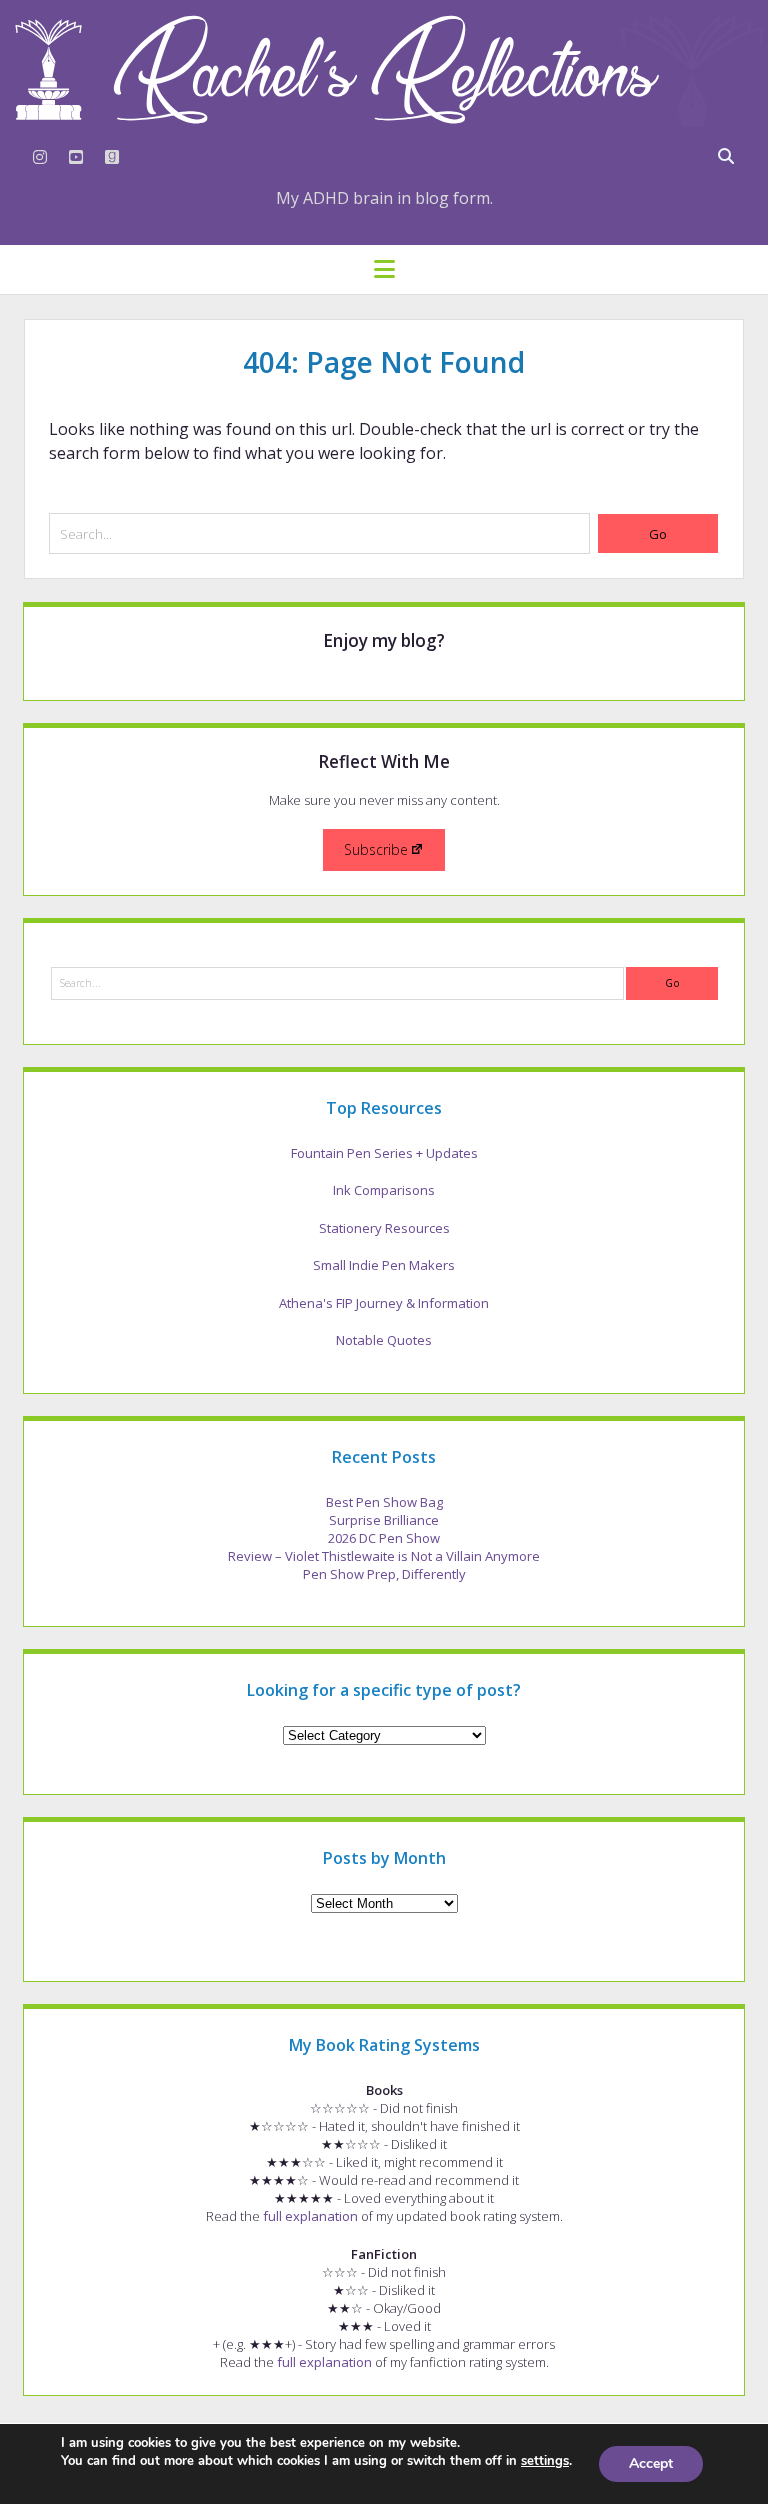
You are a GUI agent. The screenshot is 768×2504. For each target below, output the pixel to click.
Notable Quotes (384, 1340)
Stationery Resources (384, 1228)
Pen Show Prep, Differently (384, 1574)
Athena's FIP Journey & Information (384, 1303)
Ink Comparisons (384, 1190)
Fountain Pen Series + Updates (384, 1153)
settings (545, 2461)
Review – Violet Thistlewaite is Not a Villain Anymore (384, 1556)
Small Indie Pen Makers (384, 1265)
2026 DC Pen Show (384, 1538)
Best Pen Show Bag (384, 1502)
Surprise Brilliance (384, 1520)
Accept (651, 2463)
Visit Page (384, 69)
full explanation (310, 2216)
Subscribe (376, 849)
